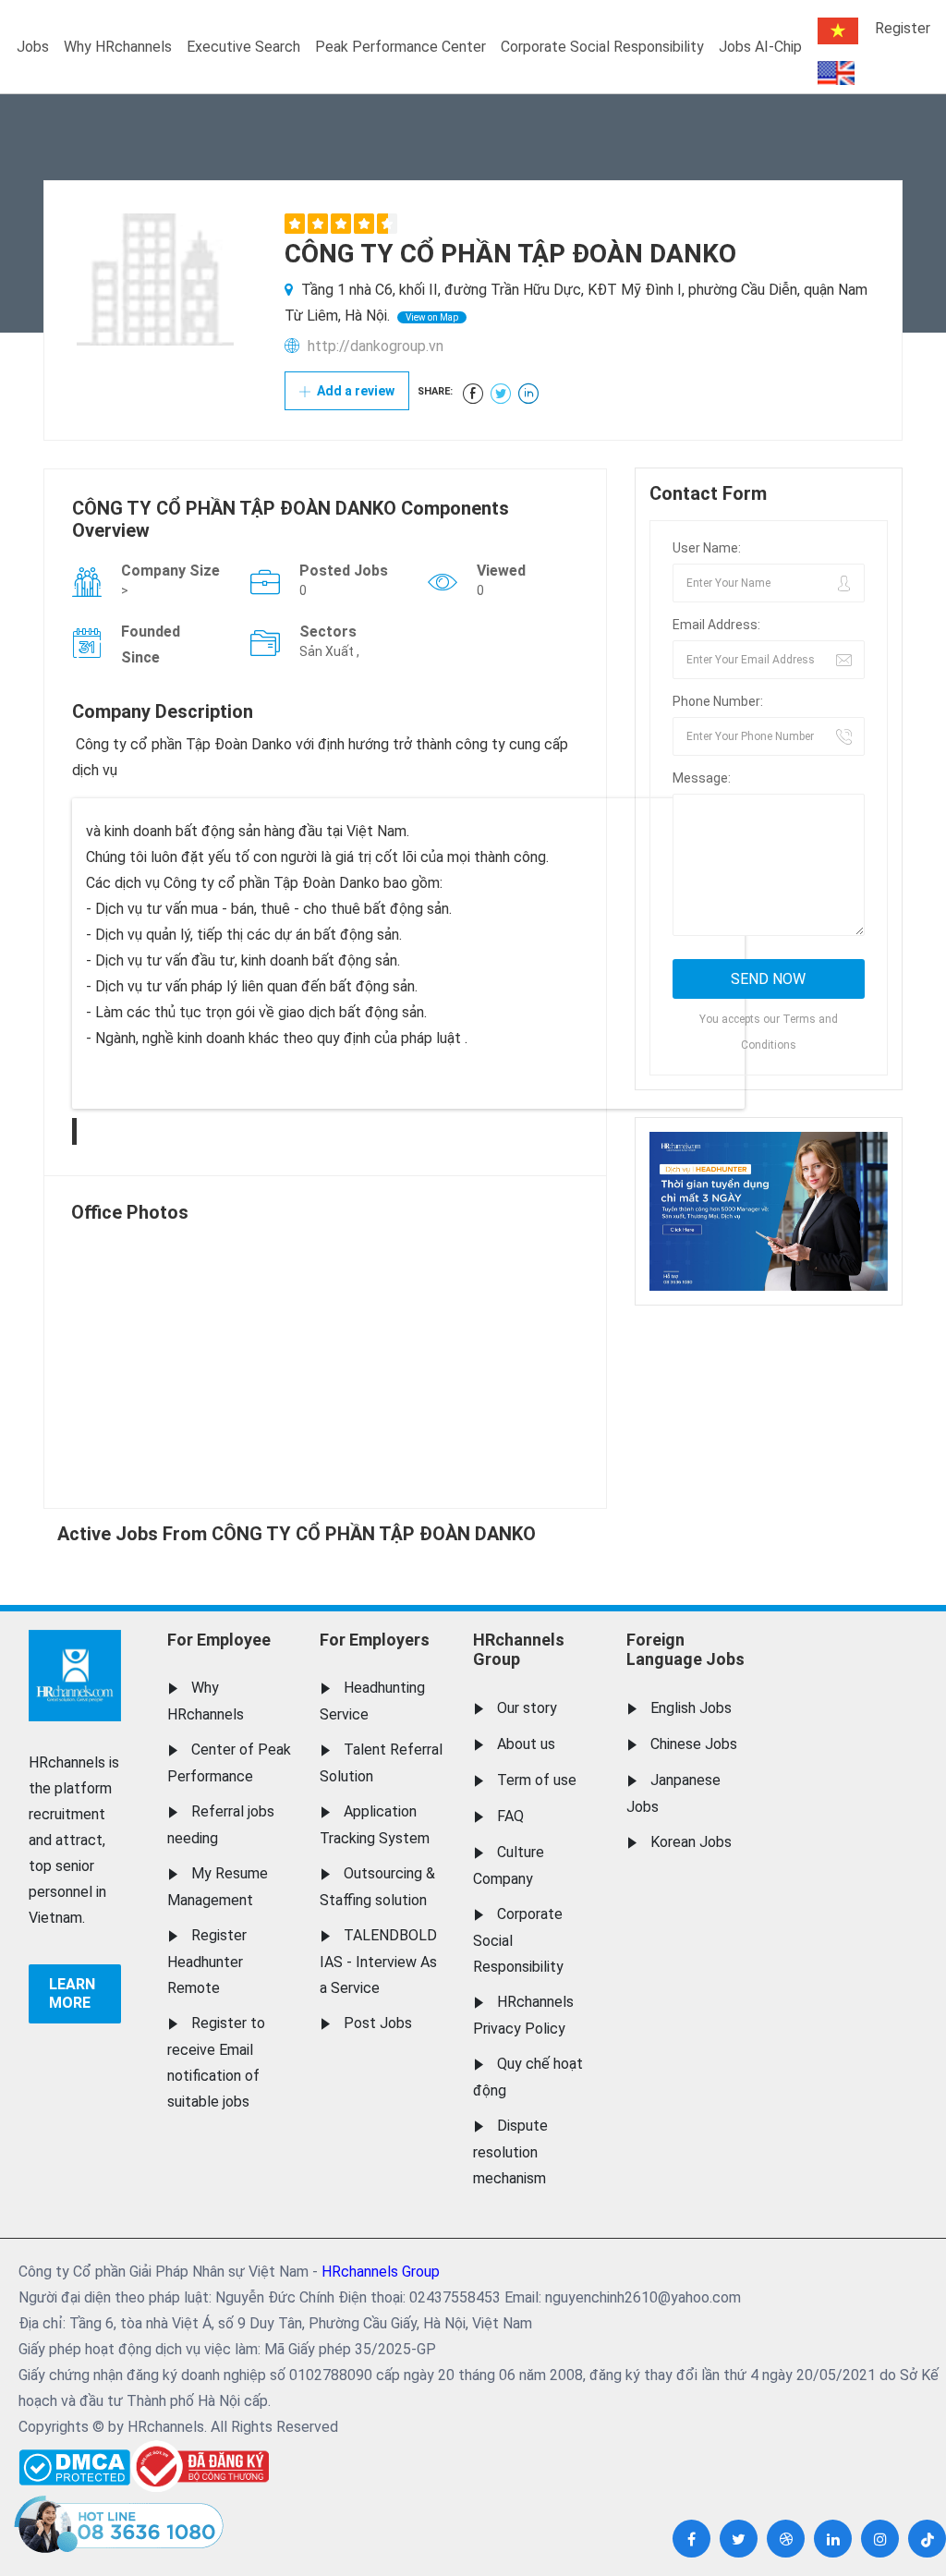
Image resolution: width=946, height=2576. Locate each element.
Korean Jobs (691, 1842)
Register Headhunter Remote (207, 1962)
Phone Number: (718, 701)
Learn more (72, 1993)
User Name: (707, 548)
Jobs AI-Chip (760, 47)
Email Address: (716, 625)
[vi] (838, 31)
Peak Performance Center (400, 47)
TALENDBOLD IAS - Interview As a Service (378, 1962)
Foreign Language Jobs (685, 1650)
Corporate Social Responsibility (602, 47)
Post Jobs (378, 2023)
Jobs (33, 47)
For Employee (219, 1640)
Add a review (354, 391)
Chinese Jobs (694, 1744)
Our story (527, 1708)
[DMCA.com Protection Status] (74, 2463)
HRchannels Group (519, 1650)
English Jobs (691, 1708)
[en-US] (836, 73)
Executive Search (243, 47)
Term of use (537, 1780)
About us (526, 1744)
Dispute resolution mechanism (510, 2152)
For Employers (375, 1640)
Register (903, 28)
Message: (702, 778)
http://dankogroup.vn (376, 346)
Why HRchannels (118, 47)
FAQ (510, 1816)
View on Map (432, 317)
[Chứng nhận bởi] (200, 2467)
